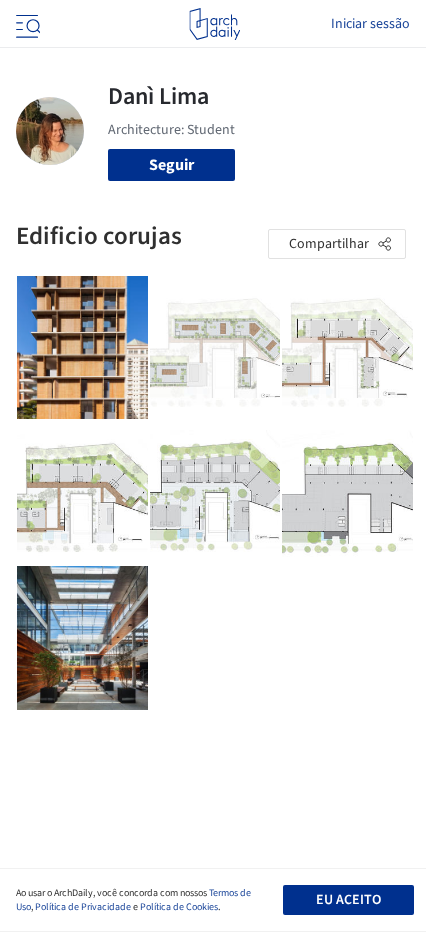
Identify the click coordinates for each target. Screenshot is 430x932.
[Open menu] (26, 24)
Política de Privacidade (83, 907)
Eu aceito (348, 900)
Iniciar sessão (370, 24)
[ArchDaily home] (214, 24)
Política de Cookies (179, 907)
